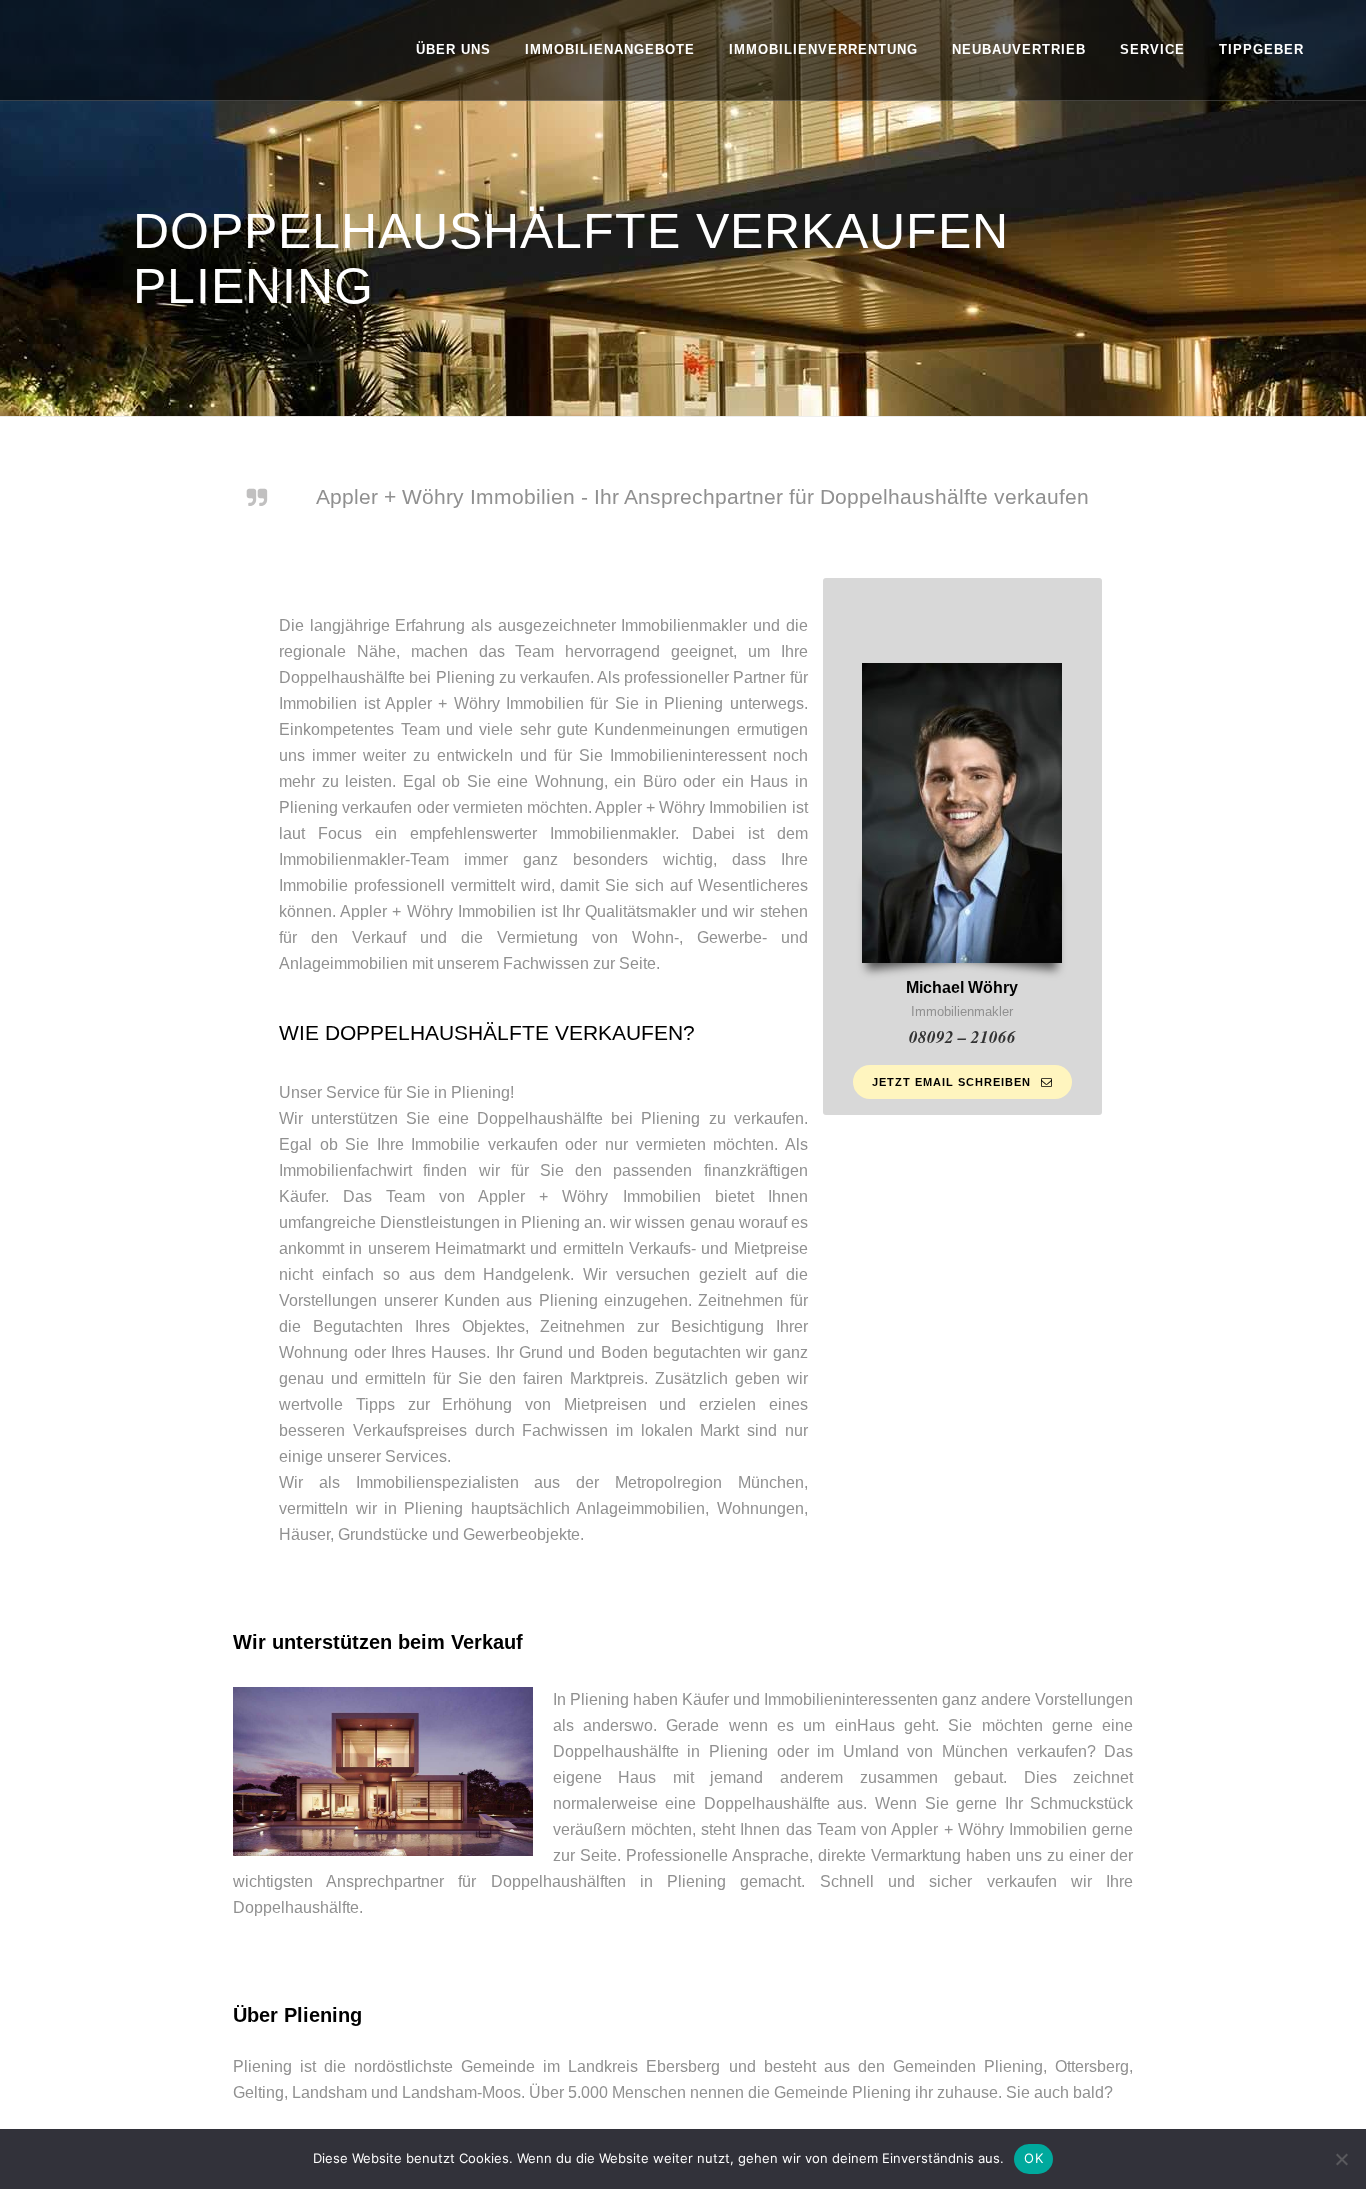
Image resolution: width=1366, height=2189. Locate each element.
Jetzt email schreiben (951, 1082)
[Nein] (1341, 2159)
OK (1033, 2158)
